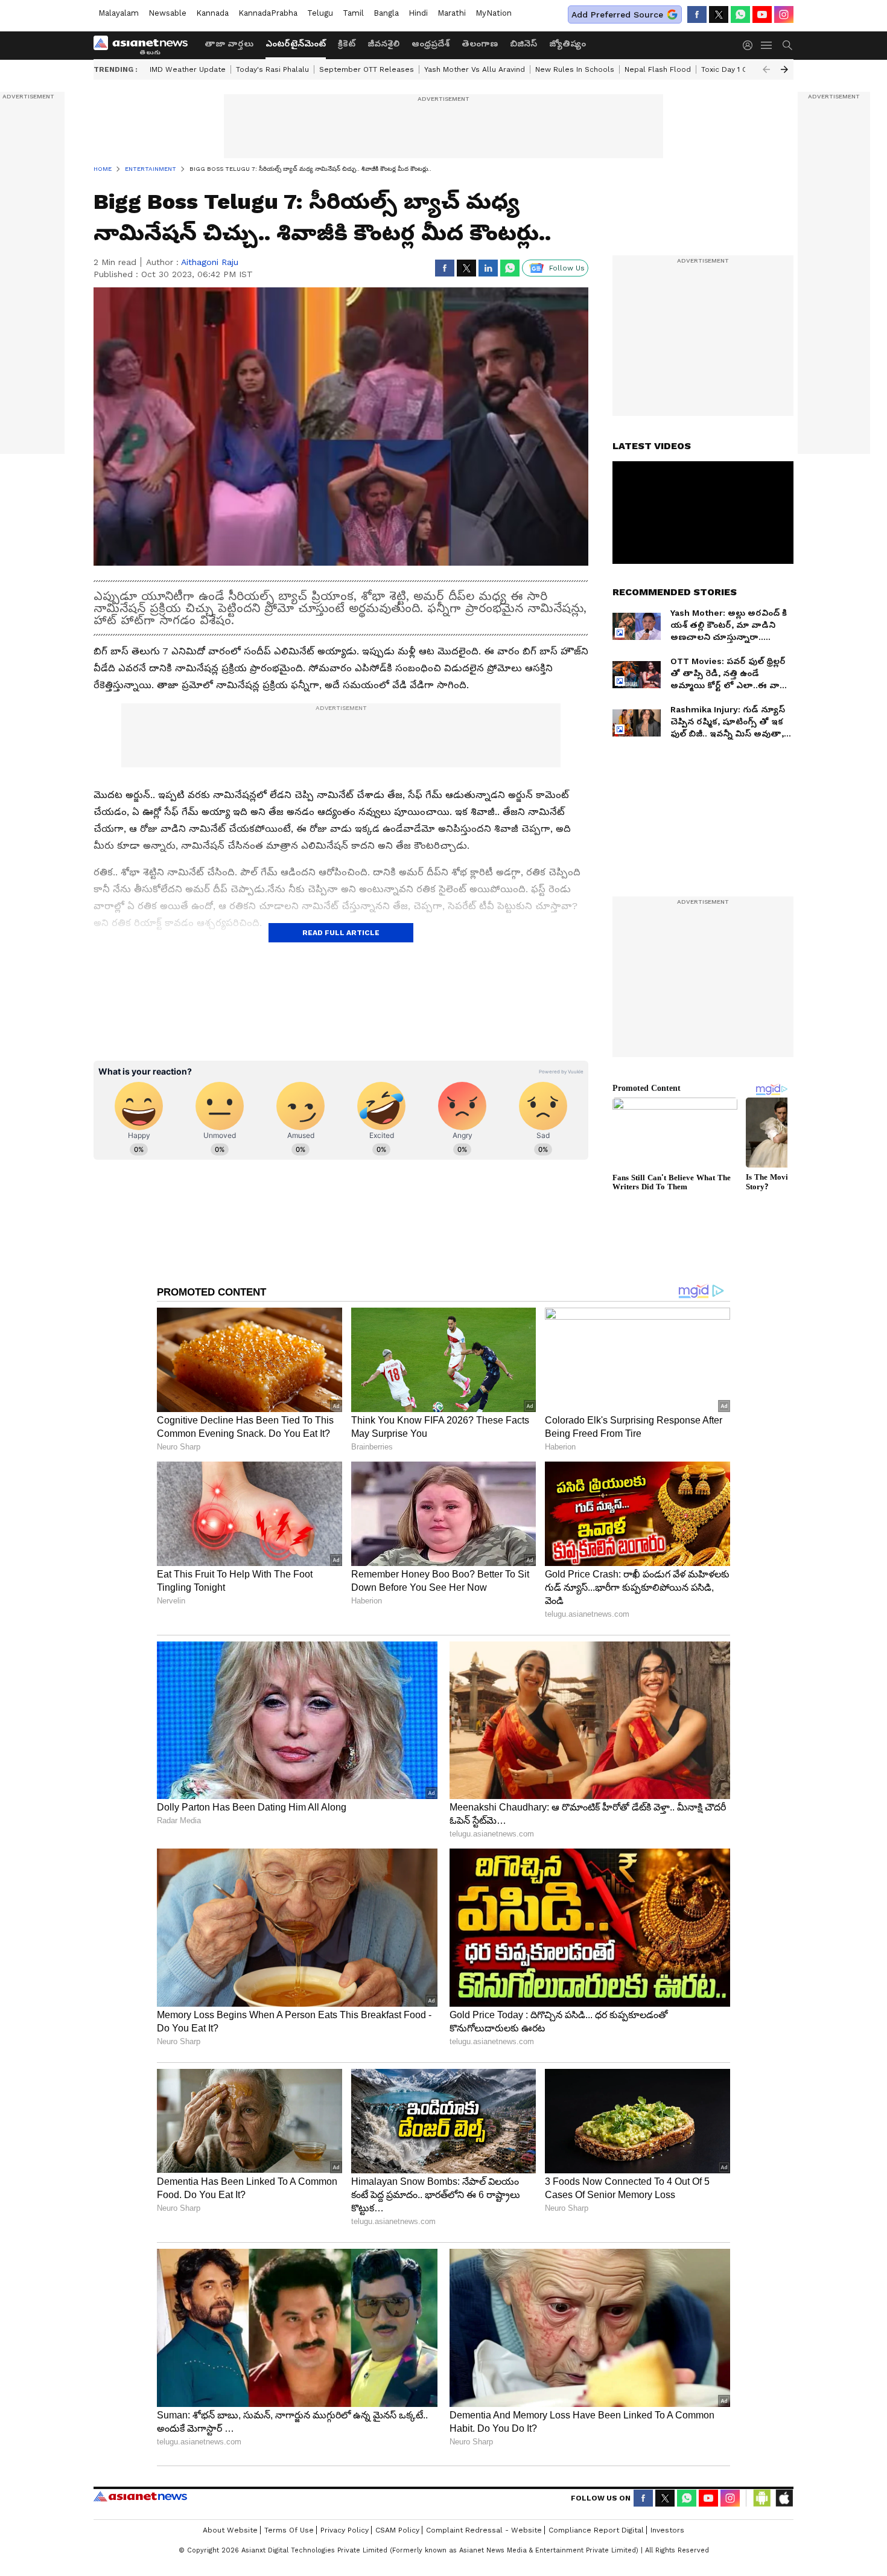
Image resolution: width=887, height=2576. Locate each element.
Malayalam (119, 13)
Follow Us (567, 268)
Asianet (140, 2496)
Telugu (320, 13)
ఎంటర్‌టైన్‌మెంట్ (296, 43)
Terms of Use (289, 2530)
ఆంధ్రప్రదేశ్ (431, 43)
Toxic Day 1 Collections (742, 69)
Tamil (353, 13)
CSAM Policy (397, 2530)
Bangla (386, 13)
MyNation (494, 13)
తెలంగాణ (480, 43)
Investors (667, 2530)
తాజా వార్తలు (229, 43)
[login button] (751, 45)
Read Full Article (341, 933)
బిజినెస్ (523, 43)
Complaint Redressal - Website (484, 2530)
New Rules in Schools (575, 69)
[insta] (784, 14)
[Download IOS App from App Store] (784, 2498)
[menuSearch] (787, 45)
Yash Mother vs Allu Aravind (475, 69)
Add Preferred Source (617, 14)
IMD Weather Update (188, 69)
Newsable (167, 13)
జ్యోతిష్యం (567, 43)
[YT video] (762, 14)
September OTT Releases (367, 69)
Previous (766, 69)
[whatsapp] (740, 14)
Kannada (212, 13)
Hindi (418, 13)
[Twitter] (719, 14)
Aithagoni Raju (210, 262)
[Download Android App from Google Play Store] (762, 2498)
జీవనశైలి (383, 43)
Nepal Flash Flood (658, 69)
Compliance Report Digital (596, 2530)
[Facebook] (697, 14)
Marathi (452, 13)
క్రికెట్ (347, 43)
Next (784, 69)
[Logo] (145, 45)
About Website (230, 2530)
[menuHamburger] (767, 45)
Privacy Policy (345, 2530)
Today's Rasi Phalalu (272, 69)
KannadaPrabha (268, 13)
